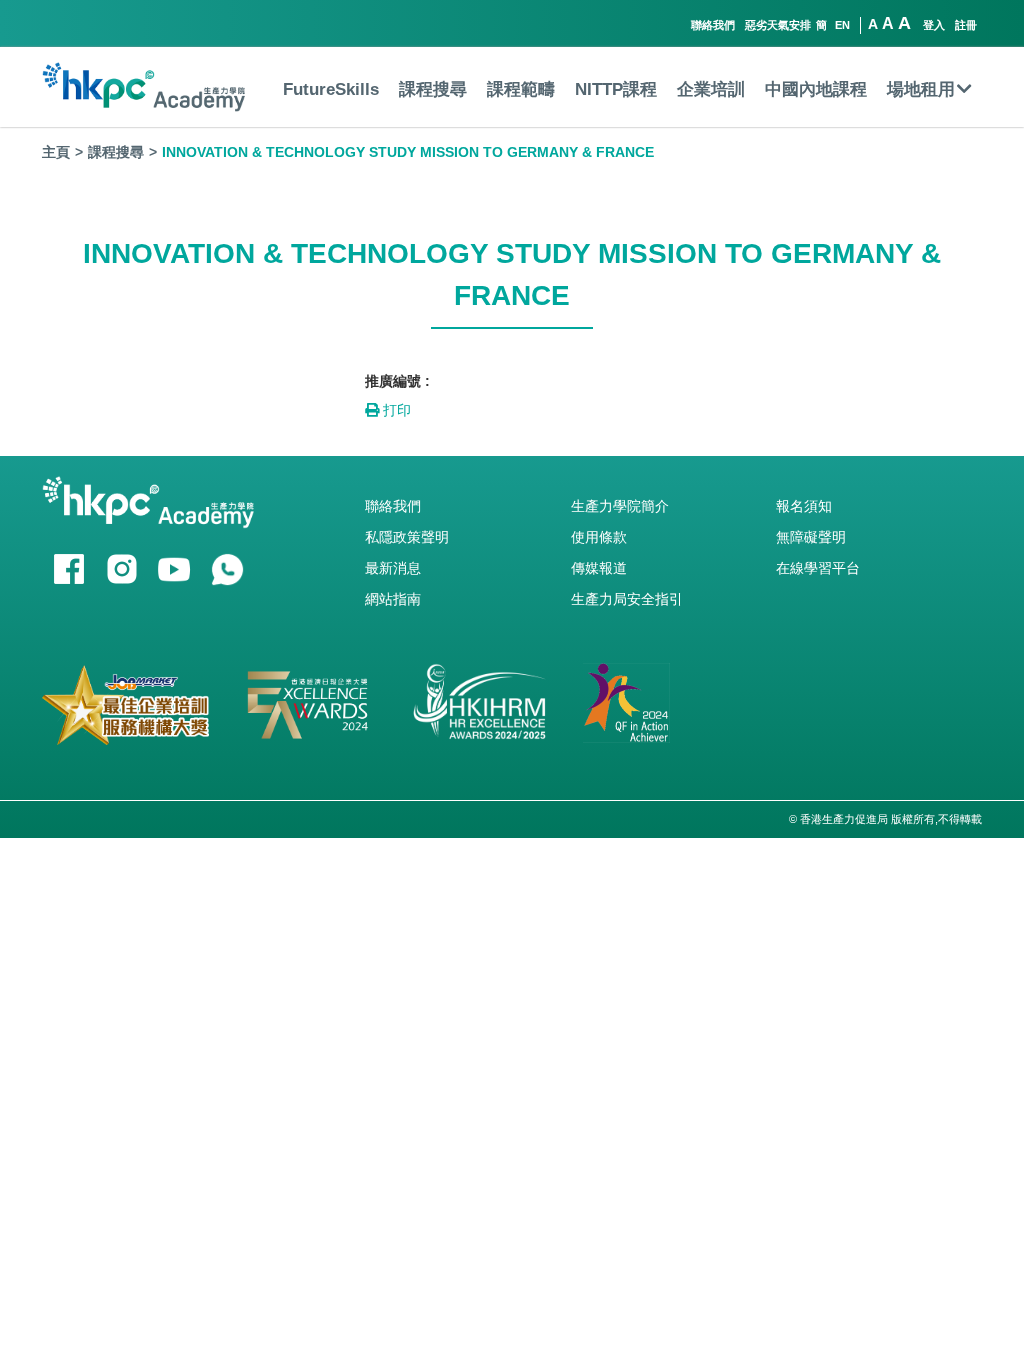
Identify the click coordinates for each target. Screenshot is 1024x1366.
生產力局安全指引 (627, 599)
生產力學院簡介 (620, 506)
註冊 (966, 25)
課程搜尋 (433, 89)
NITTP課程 (616, 89)
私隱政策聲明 (407, 537)
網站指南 (393, 599)
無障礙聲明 (811, 537)
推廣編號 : (397, 381)
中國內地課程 (816, 89)
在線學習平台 (818, 568)
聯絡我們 (713, 25)
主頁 (56, 152)
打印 (395, 410)
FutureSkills (331, 89)
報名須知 (804, 506)
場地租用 (921, 89)
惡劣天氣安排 (778, 25)
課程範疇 (521, 89)
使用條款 (599, 537)
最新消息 (393, 568)
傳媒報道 (599, 568)
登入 (934, 25)
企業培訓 (711, 89)
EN (842, 25)
